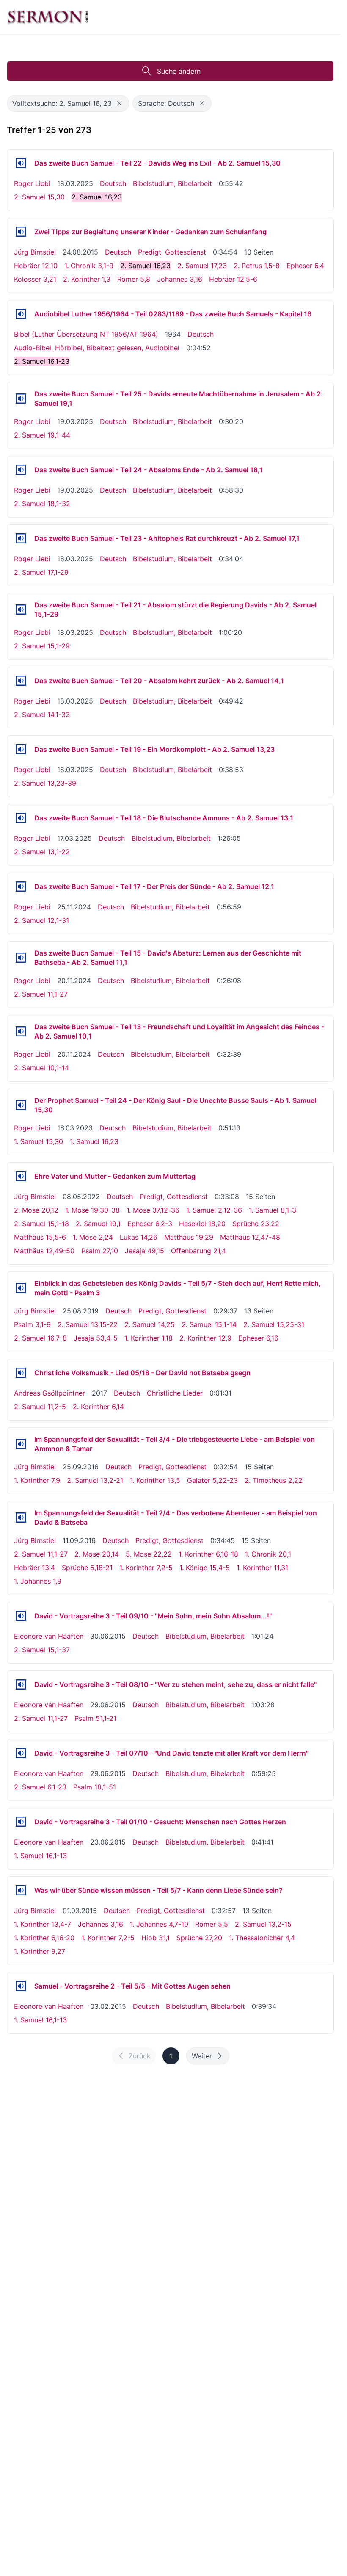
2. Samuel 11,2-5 (40, 1407)
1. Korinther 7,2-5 (146, 1568)
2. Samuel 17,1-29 (41, 572)
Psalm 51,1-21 (95, 1718)
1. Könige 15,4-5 (205, 1568)
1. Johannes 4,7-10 (159, 1924)
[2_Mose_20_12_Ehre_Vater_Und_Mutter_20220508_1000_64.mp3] (21, 1176)
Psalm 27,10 (100, 1251)
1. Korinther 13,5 (155, 1480)
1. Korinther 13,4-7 (43, 1924)
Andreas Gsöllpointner (50, 1393)
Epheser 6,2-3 (150, 1224)
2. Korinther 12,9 (205, 1338)
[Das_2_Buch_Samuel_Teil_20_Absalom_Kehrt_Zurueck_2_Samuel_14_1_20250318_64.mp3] (21, 681)
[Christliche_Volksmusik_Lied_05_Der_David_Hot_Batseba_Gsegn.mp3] (21, 1373)
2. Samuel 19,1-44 (42, 435)
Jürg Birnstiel (35, 252)
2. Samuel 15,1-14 (209, 1324)
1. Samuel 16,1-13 (40, 1856)
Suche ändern (179, 71)
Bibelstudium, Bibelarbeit (172, 183)
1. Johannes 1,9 (38, 1581)
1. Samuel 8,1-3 (273, 1210)
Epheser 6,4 (305, 266)
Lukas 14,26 (139, 1237)
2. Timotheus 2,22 (274, 1480)
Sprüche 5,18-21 (87, 1568)
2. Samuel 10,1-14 (41, 1068)
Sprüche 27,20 (199, 1938)
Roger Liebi (32, 183)
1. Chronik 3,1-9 (89, 266)
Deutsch (113, 183)
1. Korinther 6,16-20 (44, 1938)
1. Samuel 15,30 (39, 1141)
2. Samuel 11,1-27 (41, 994)
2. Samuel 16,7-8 (40, 1338)
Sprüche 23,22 (256, 1224)
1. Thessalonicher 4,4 (262, 1938)
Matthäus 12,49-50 (44, 1251)
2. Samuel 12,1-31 (41, 920)
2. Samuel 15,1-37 (42, 1650)
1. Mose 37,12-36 (153, 1210)
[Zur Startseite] (48, 17)
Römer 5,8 (134, 279)
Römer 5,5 (212, 1924)
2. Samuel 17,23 (202, 266)
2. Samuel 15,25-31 (274, 1324)
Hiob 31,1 (156, 1938)
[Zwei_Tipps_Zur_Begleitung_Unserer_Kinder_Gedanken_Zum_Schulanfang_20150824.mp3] (21, 232)
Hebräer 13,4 (34, 1568)
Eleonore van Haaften (49, 1636)
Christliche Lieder (175, 1393)
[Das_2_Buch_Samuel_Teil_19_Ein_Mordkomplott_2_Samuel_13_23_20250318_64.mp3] (21, 749)
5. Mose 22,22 (149, 1554)
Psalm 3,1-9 (32, 1324)
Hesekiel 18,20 (202, 1224)
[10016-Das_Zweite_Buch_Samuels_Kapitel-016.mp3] (21, 314)
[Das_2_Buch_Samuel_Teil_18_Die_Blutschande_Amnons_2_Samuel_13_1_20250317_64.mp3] (21, 818)
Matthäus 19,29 (189, 1237)
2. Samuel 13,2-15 (263, 1924)
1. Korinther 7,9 (37, 1480)
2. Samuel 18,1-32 (42, 504)
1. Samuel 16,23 (94, 1141)
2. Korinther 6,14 (98, 1407)
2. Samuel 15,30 (39, 197)
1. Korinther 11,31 (262, 1568)
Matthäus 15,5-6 (40, 1237)
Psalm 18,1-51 (95, 1787)
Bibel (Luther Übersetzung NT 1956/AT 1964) (86, 334)
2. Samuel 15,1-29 (42, 646)
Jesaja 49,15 (145, 1251)
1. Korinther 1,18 (149, 1338)
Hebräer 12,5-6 (233, 279)
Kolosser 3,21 (35, 279)
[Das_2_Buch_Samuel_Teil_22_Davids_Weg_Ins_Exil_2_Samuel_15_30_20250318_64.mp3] (21, 163)
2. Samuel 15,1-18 (41, 1224)
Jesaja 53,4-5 (96, 1338)
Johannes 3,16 (180, 279)
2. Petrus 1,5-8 (257, 266)
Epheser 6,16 (258, 1338)
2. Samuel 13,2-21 (95, 1480)
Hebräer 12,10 (36, 266)
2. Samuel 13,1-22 (42, 852)
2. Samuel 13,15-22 (88, 1324)
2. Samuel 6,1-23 (40, 1787)
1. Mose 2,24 (93, 1237)
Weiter (202, 2056)
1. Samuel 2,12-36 (214, 1210)
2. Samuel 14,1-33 (42, 715)
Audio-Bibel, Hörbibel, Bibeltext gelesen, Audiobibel (97, 348)
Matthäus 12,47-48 (250, 1237)
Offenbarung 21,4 (198, 1251)
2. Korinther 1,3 (87, 279)
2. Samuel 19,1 (98, 1224)
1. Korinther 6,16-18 (208, 1554)
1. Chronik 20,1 (268, 1554)
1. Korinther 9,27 (40, 1951)
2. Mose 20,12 (36, 1210)
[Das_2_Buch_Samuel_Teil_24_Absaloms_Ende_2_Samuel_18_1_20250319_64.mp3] (21, 470)
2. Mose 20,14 (97, 1554)
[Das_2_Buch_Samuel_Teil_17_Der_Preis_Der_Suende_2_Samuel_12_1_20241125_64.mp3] (21, 886)
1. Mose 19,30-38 (92, 1210)
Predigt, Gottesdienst (172, 252)
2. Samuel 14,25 (150, 1324)
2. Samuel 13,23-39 (45, 783)
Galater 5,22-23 (212, 1480)
